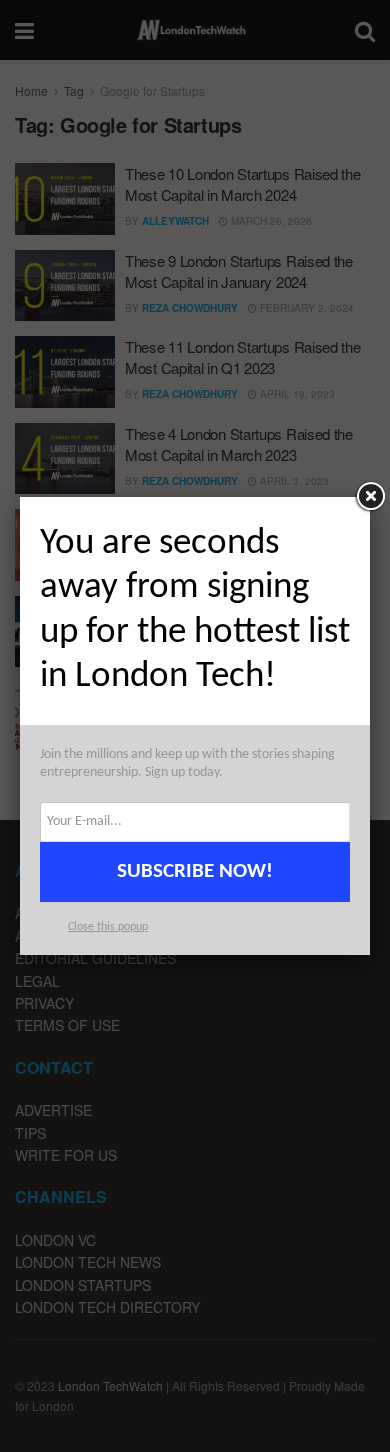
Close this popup (108, 927)
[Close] (370, 497)
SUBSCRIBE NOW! (195, 871)
